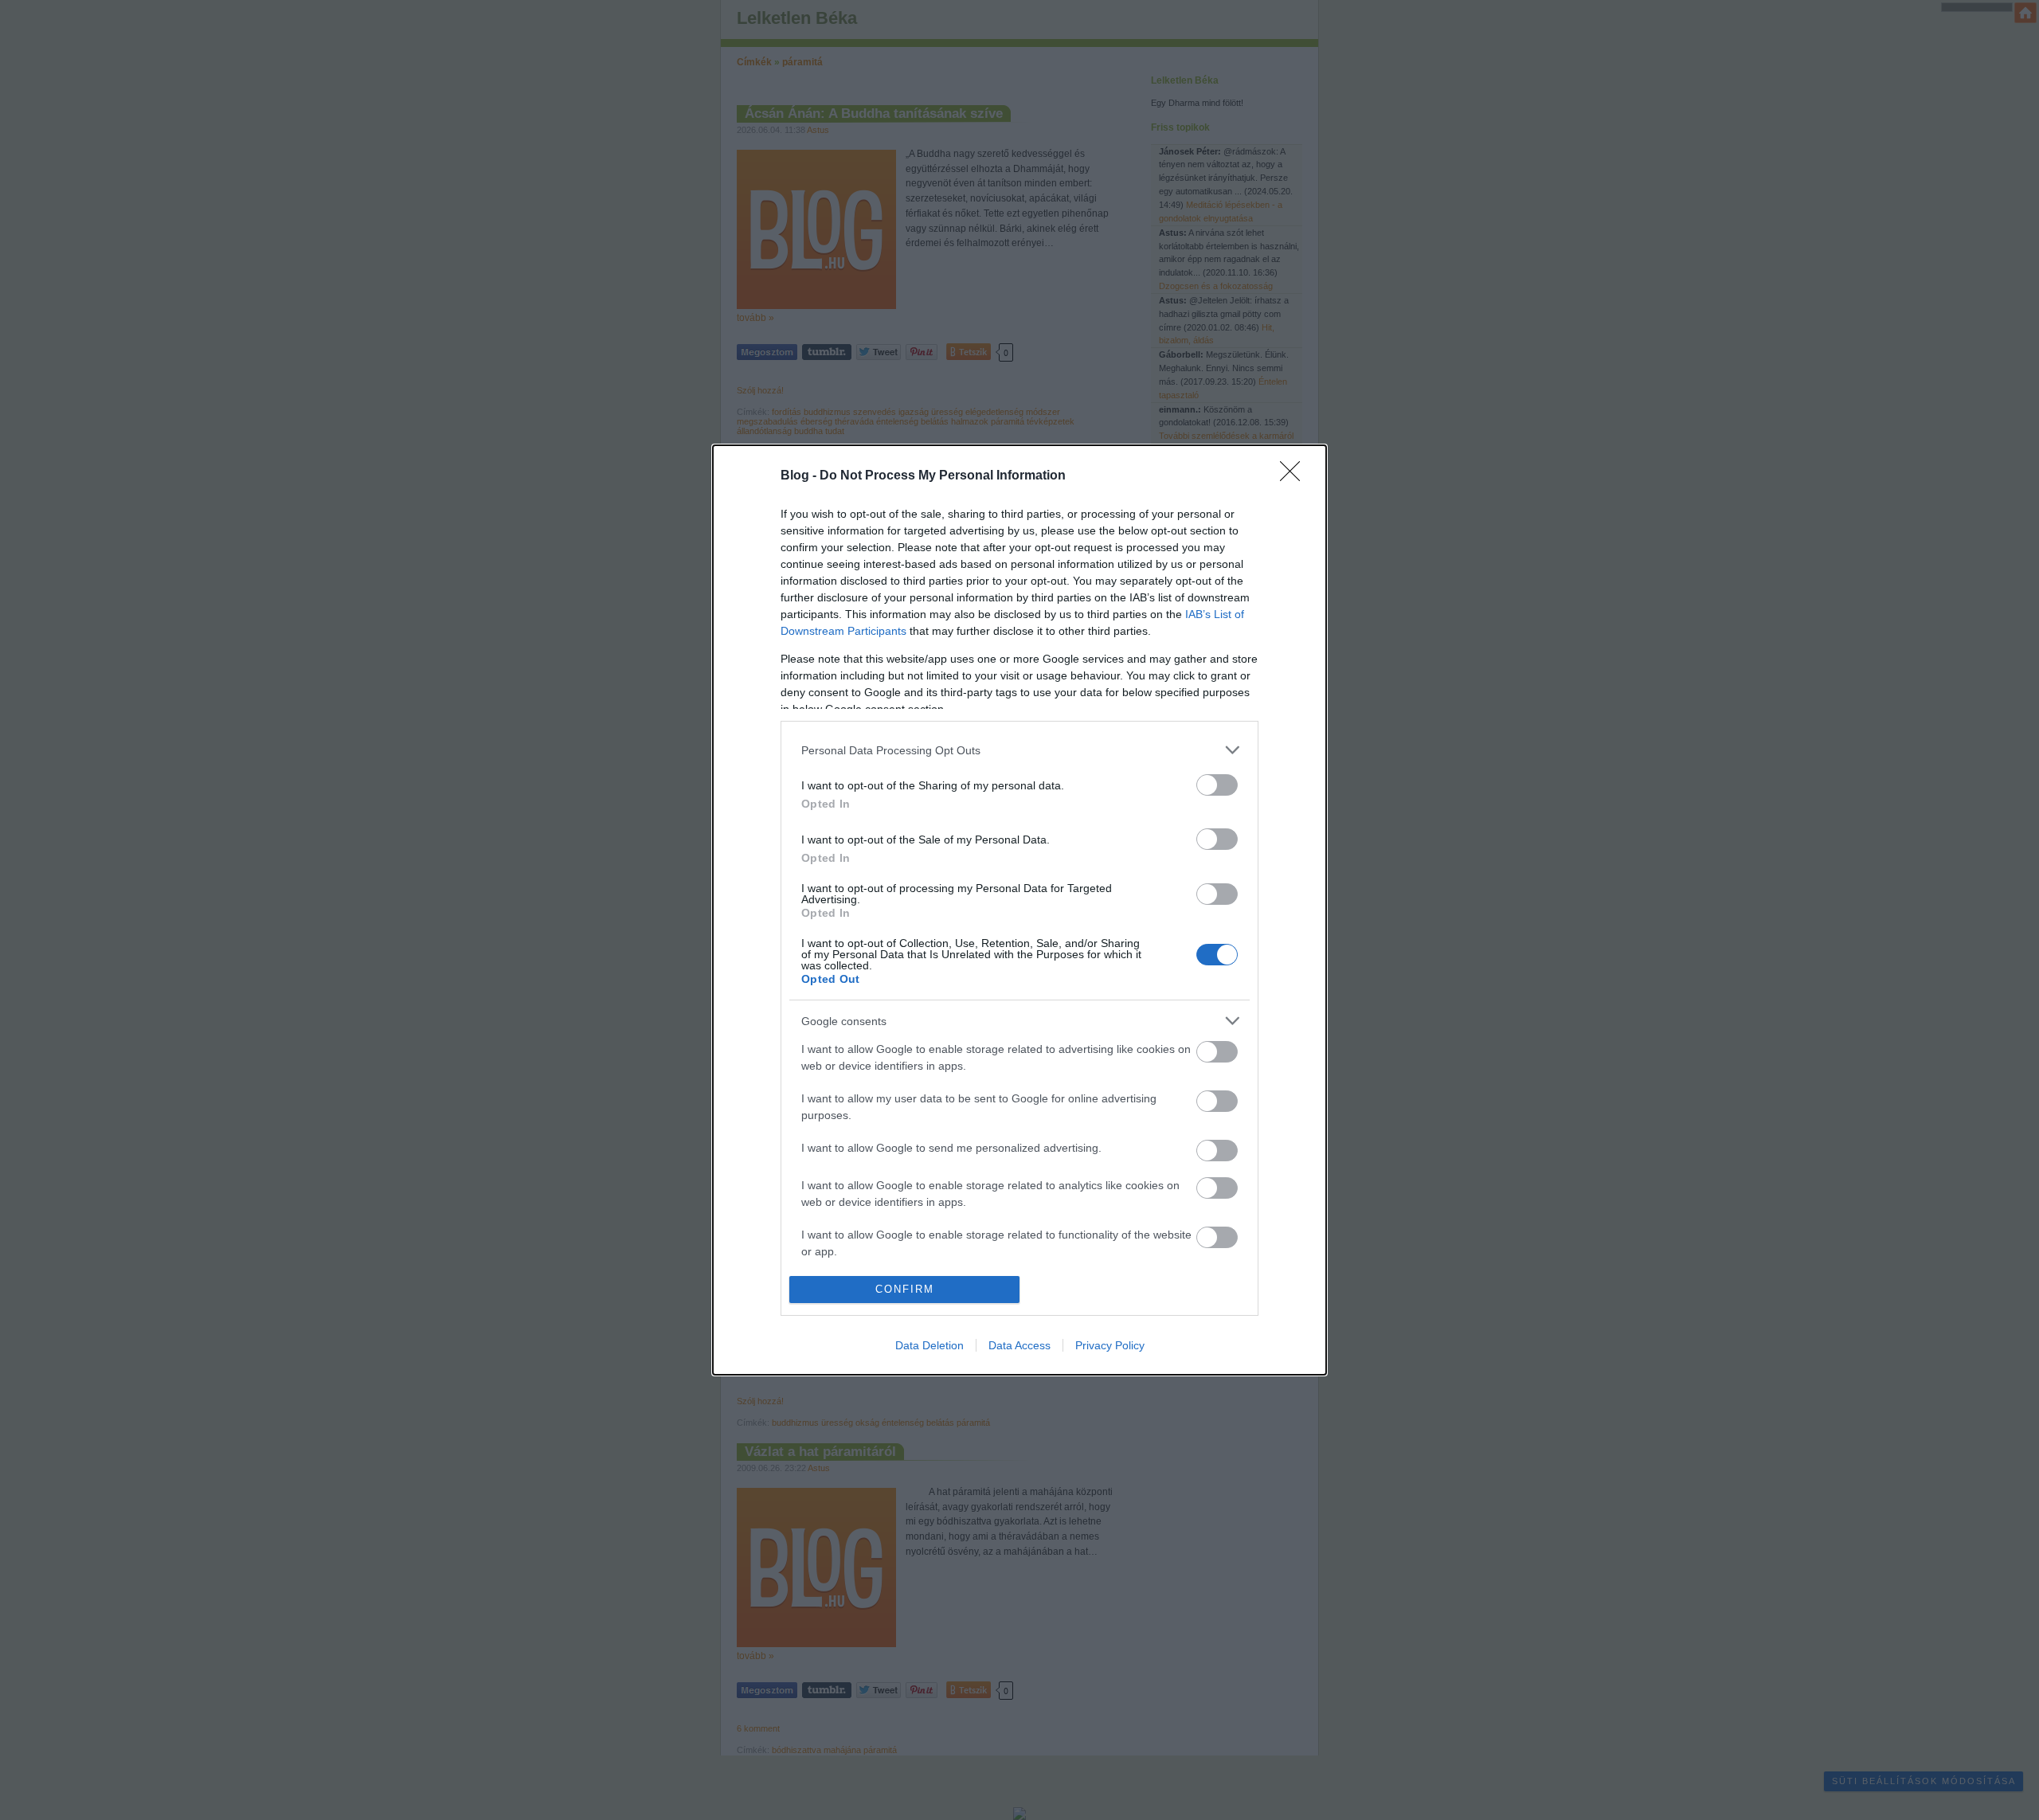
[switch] (1217, 785)
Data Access (1019, 1345)
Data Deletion (929, 1345)
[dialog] (1019, 910)
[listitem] (1019, 750)
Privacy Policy (1110, 1345)
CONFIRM (905, 1289)
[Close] (1295, 476)
